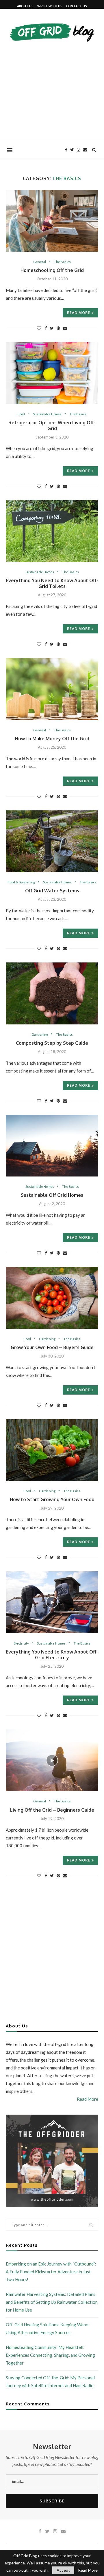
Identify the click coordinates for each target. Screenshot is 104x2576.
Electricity (21, 1643)
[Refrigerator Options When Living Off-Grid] (52, 373)
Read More (88, 2099)
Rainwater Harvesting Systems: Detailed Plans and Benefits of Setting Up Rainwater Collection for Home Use (52, 2302)
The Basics (62, 262)
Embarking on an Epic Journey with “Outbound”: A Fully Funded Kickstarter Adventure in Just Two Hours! (51, 2272)
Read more (79, 313)
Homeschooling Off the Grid (52, 270)
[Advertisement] (52, 89)
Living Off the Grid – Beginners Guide (52, 1810)
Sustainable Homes (47, 414)
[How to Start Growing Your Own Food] (52, 1450)
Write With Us (50, 6)
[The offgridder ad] (52, 2117)
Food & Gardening (21, 882)
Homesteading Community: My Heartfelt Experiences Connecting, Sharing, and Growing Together (50, 2355)
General (40, 262)
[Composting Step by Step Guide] (52, 993)
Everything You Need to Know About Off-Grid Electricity (52, 1655)
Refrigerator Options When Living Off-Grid (52, 425)
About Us (25, 6)
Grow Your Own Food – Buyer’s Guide (52, 1347)
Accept (63, 2570)
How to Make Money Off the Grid (52, 739)
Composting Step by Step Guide (52, 1043)
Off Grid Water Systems (52, 891)
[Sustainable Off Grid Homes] (52, 1146)
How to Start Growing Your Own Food (52, 1499)
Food (21, 414)
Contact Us (77, 6)
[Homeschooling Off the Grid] (52, 221)
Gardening (40, 1034)
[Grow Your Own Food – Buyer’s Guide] (52, 1298)
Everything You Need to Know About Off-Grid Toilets (52, 583)
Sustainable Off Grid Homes (52, 1195)
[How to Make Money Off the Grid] (52, 689)
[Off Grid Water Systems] (52, 841)
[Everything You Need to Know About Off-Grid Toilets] (52, 531)
